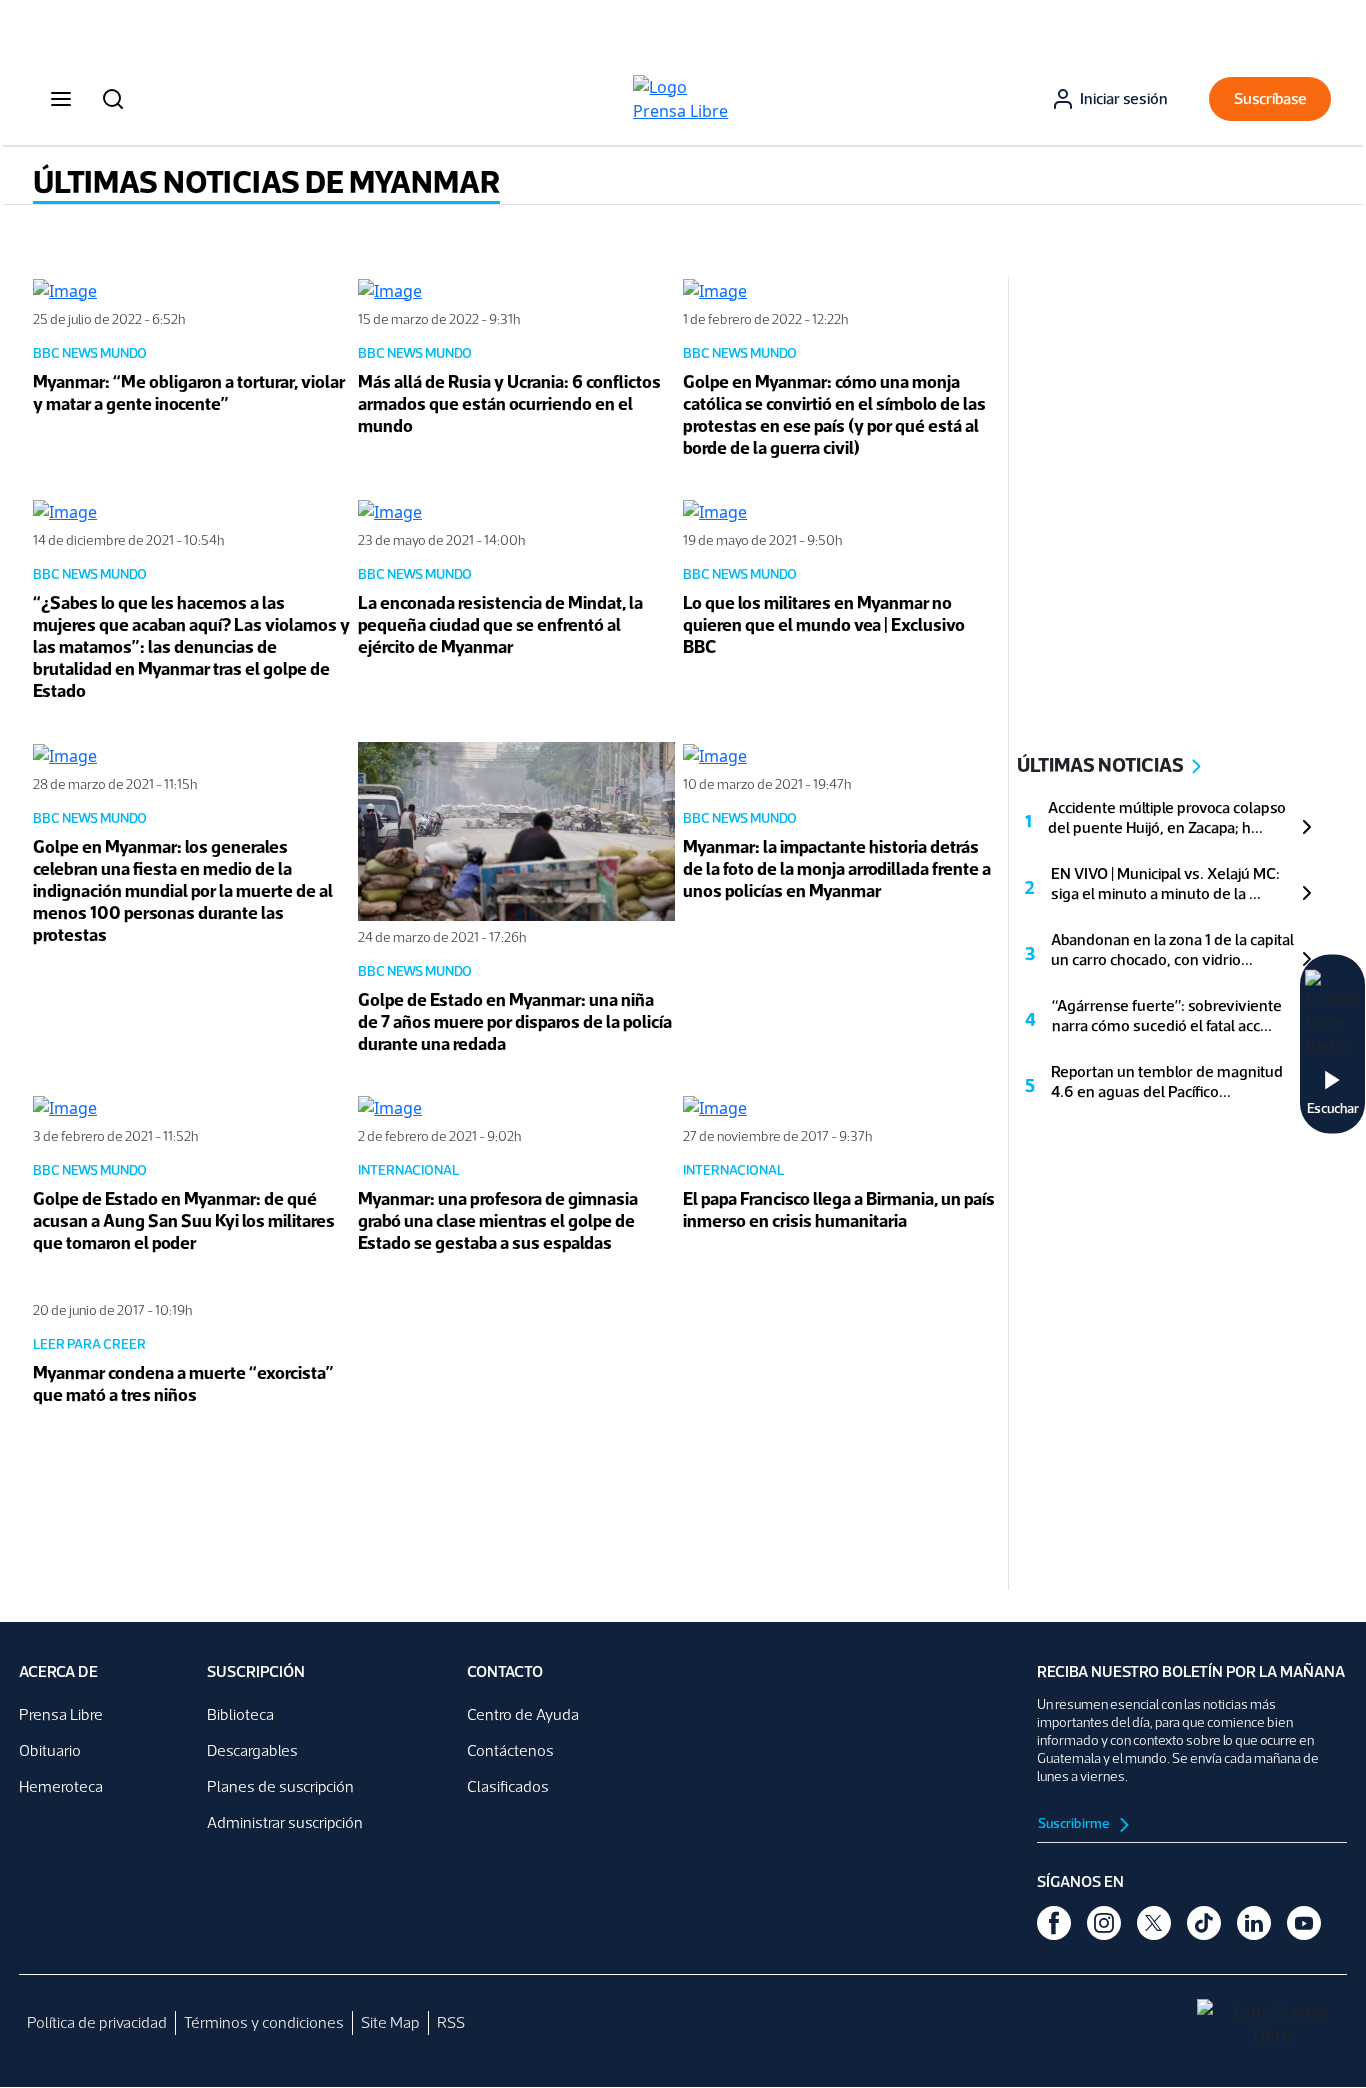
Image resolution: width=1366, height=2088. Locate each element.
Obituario (50, 1750)
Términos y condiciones (264, 2022)
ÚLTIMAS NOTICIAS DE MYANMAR (266, 182)
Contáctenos (510, 1750)
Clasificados (508, 1786)
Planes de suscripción (280, 1786)
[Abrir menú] (61, 99)
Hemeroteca (61, 1786)
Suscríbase (1270, 98)
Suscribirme (1075, 1823)
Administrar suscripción (285, 1822)
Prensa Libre (61, 1714)
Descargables (252, 1750)
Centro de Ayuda (523, 1714)
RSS (451, 2022)
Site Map (390, 2022)
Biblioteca (240, 1714)
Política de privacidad (97, 2022)
